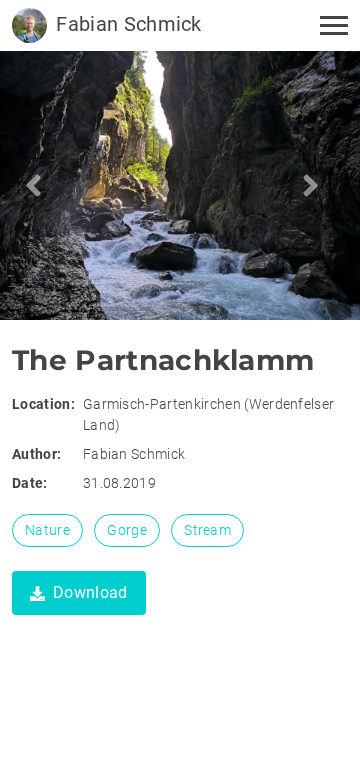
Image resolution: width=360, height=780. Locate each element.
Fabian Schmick (126, 24)
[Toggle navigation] (328, 25)
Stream (207, 530)
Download (90, 592)
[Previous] (318, 185)
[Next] (41, 185)
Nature (47, 530)
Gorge (127, 530)
